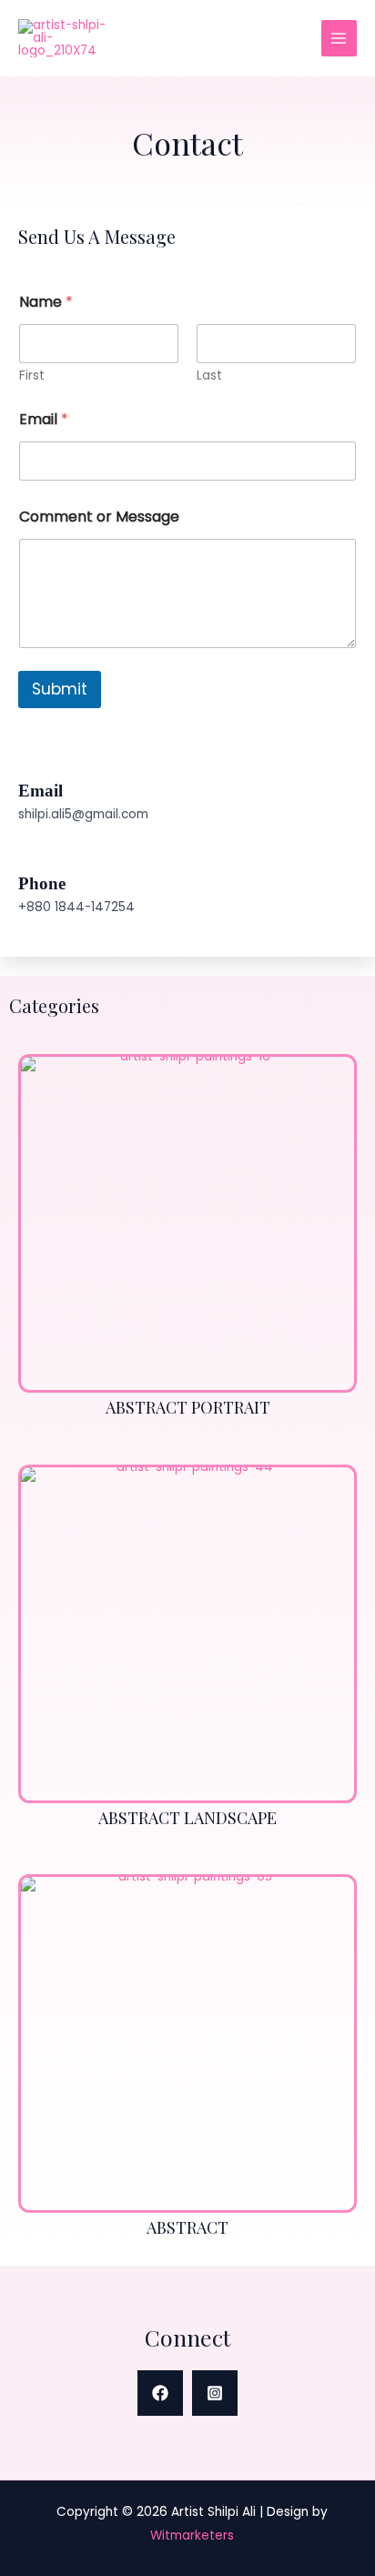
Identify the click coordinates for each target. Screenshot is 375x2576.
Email (44, 419)
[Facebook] (160, 2393)
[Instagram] (215, 2393)
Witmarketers (192, 2535)
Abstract (187, 2227)
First (32, 375)
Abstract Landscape (187, 1818)
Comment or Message (99, 517)
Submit (60, 689)
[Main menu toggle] (339, 38)
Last (209, 375)
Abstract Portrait (188, 1407)
